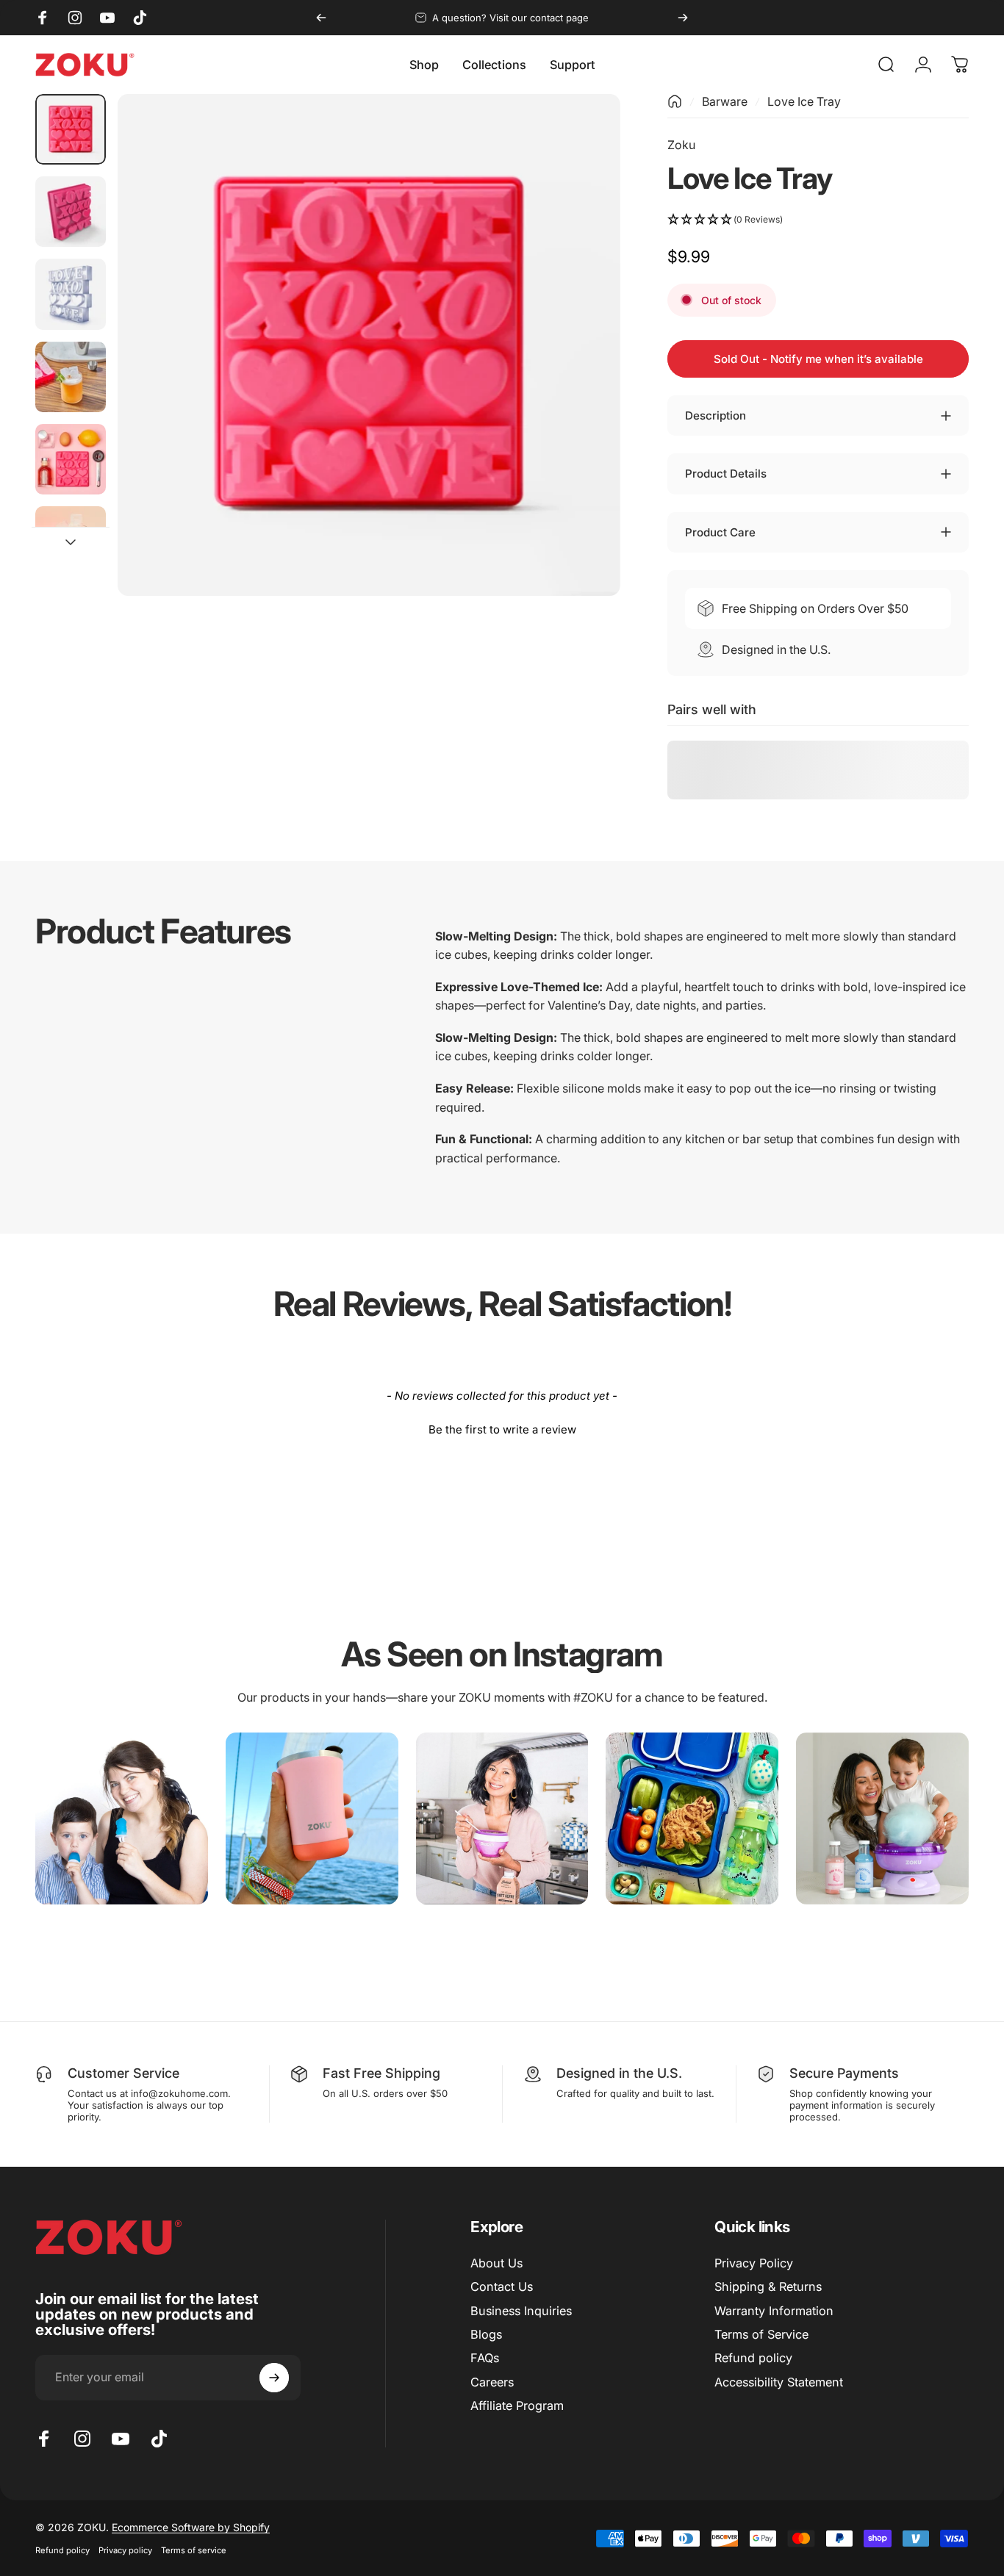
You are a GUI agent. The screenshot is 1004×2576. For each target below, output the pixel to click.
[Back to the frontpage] (675, 101)
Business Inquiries (521, 2311)
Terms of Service (761, 2334)
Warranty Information (774, 2311)
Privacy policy (125, 2550)
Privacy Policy (754, 2263)
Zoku (681, 145)
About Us (496, 2263)
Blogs (486, 2334)
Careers (492, 2382)
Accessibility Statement (779, 2382)
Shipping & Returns (768, 2287)
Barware (725, 101)
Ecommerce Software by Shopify (191, 2527)
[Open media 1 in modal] (369, 345)
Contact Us (502, 2287)
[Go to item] (71, 129)
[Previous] (321, 18)
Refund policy (753, 2358)
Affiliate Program (517, 2406)
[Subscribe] (274, 2378)
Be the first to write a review (502, 1429)
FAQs (485, 2358)
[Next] (683, 18)
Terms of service (194, 2550)
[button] (818, 220)
